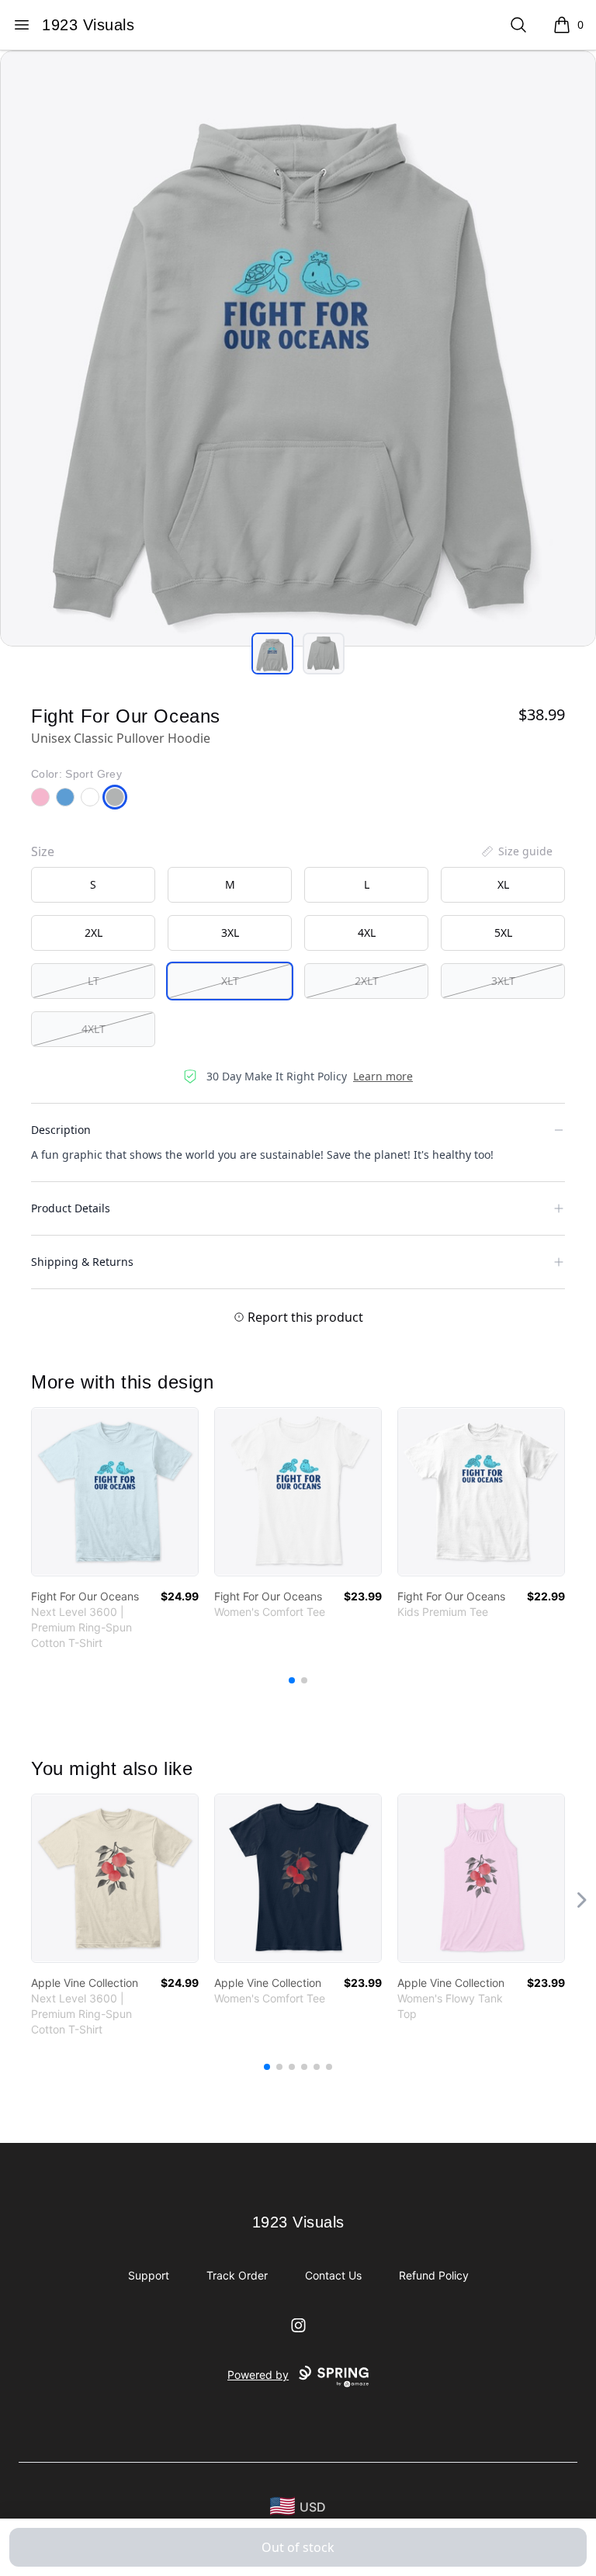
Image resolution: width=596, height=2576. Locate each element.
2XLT (367, 981)
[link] (115, 1492)
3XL (230, 933)
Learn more (383, 1076)
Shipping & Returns (82, 1262)
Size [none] (43, 851)
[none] (516, 851)
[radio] (93, 885)
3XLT (503, 981)
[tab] (272, 654)
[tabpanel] (298, 348)
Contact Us (333, 2275)
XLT (230, 981)
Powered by (258, 2375)
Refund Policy (434, 2275)
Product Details (71, 1208)
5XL (503, 933)
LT (94, 981)
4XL (367, 933)
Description (61, 1130)
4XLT (94, 1029)
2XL (94, 933)
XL (503, 884)
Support (149, 2275)
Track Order (237, 2275)
